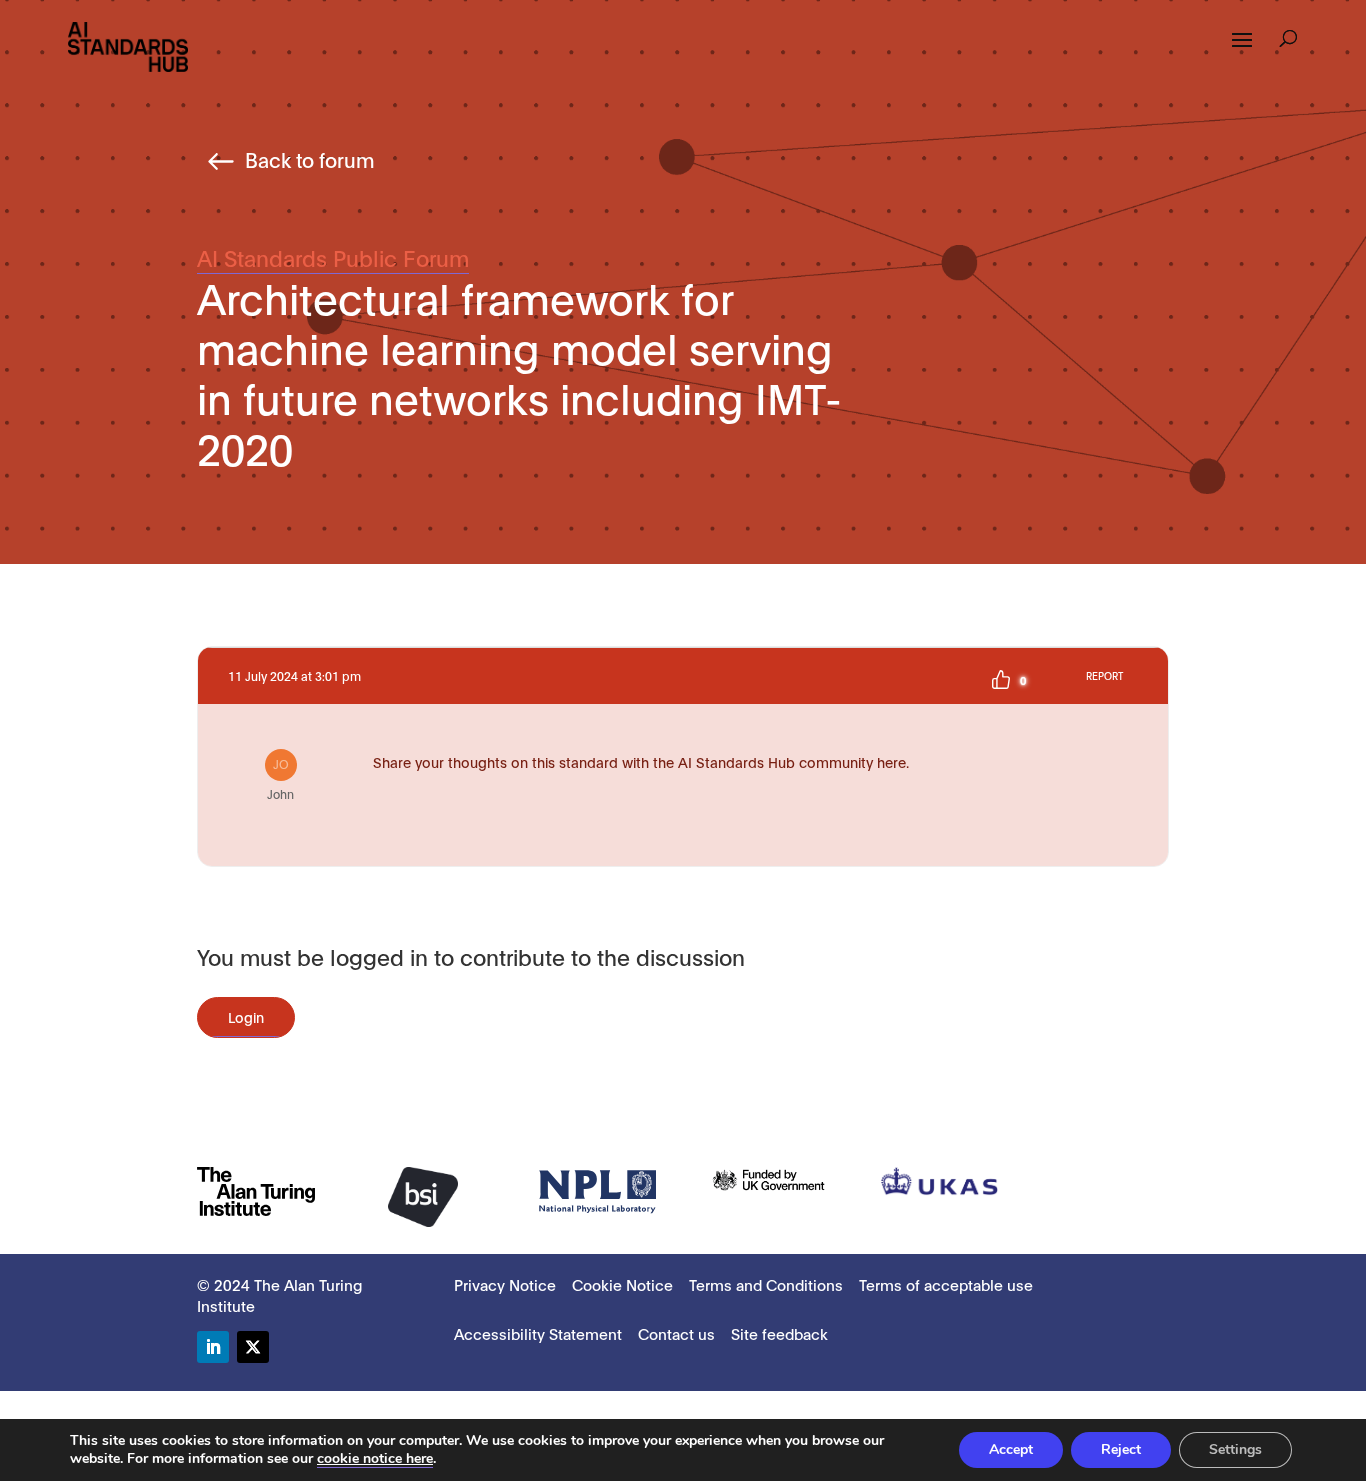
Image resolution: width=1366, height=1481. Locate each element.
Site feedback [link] (779, 1333)
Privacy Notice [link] (505, 1284)
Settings (1235, 1449)
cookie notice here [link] (375, 1458)
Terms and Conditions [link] (766, 1284)
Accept (1011, 1449)
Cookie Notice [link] (622, 1284)
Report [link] (1104, 675)
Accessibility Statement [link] (538, 1333)
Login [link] (246, 1016)
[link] (128, 45)
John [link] (280, 778)
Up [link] (1001, 680)
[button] (1242, 53)
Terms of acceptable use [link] (946, 1284)
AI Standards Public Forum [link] (333, 257)
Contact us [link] (676, 1333)
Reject (1121, 1449)
